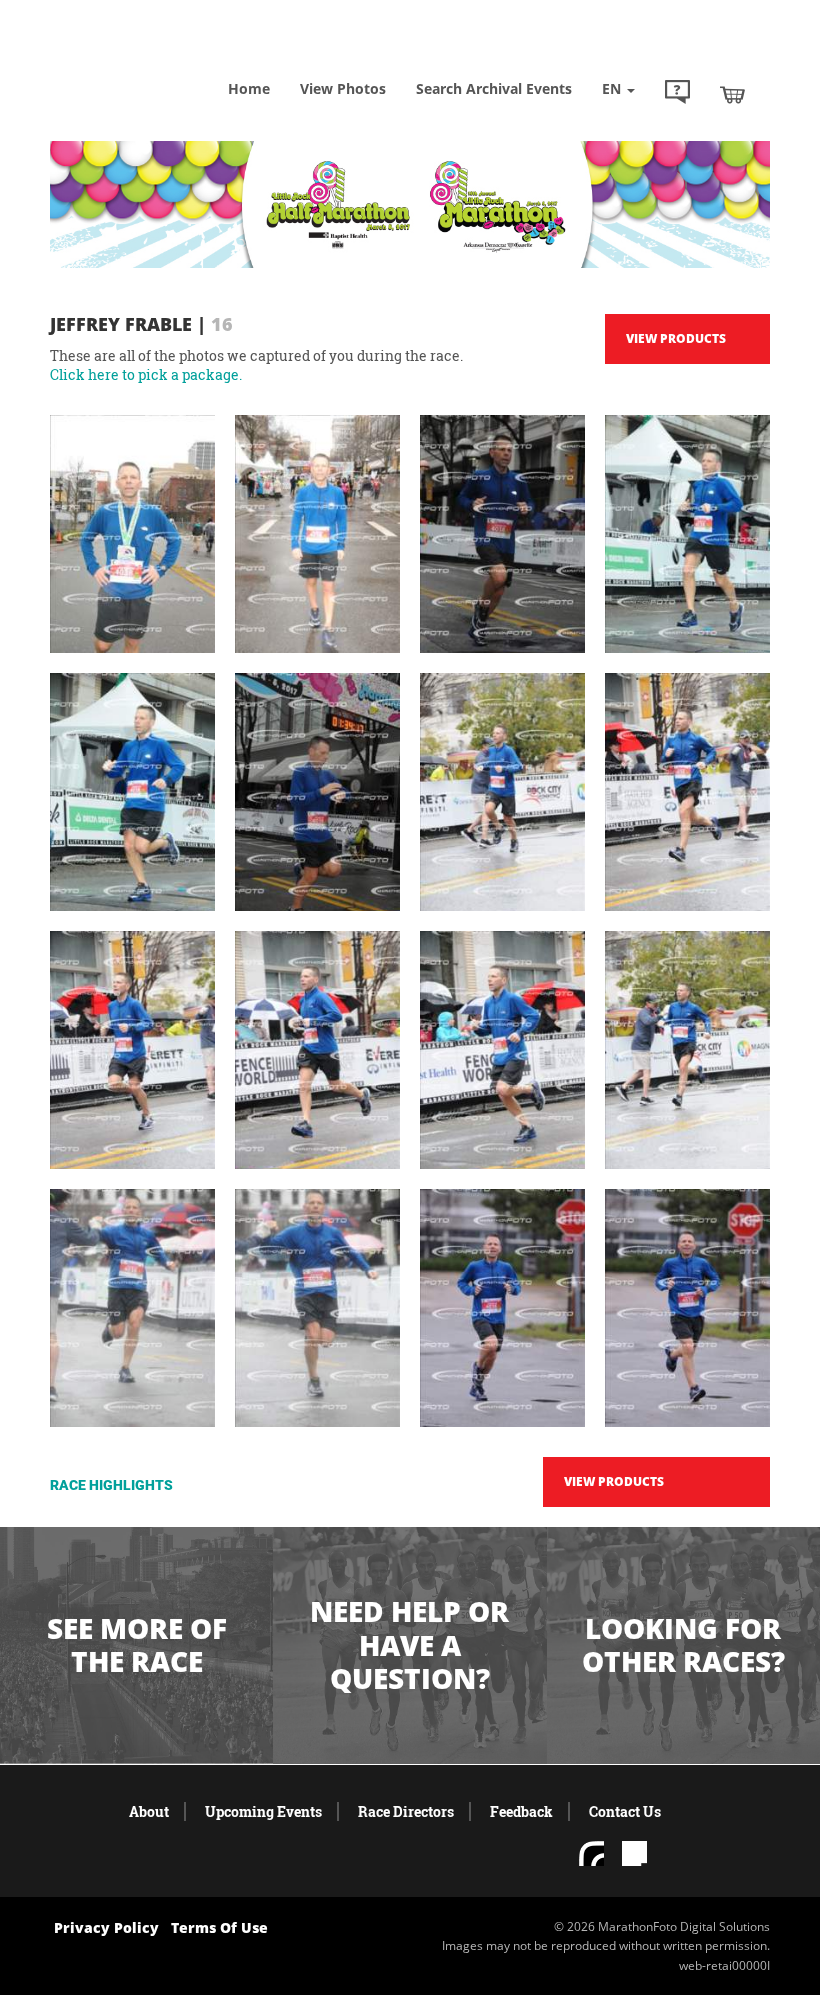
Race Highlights (111, 1485)
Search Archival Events (494, 88)
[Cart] (732, 94)
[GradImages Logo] (150, 59)
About (149, 1811)
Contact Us (625, 1811)
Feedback (521, 1811)
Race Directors (406, 1811)
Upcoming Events (263, 1811)
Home (249, 88)
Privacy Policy (106, 1927)
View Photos (343, 88)
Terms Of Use (219, 1927)
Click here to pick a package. (146, 374)
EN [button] (613, 88)
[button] (677, 94)
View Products (676, 338)
